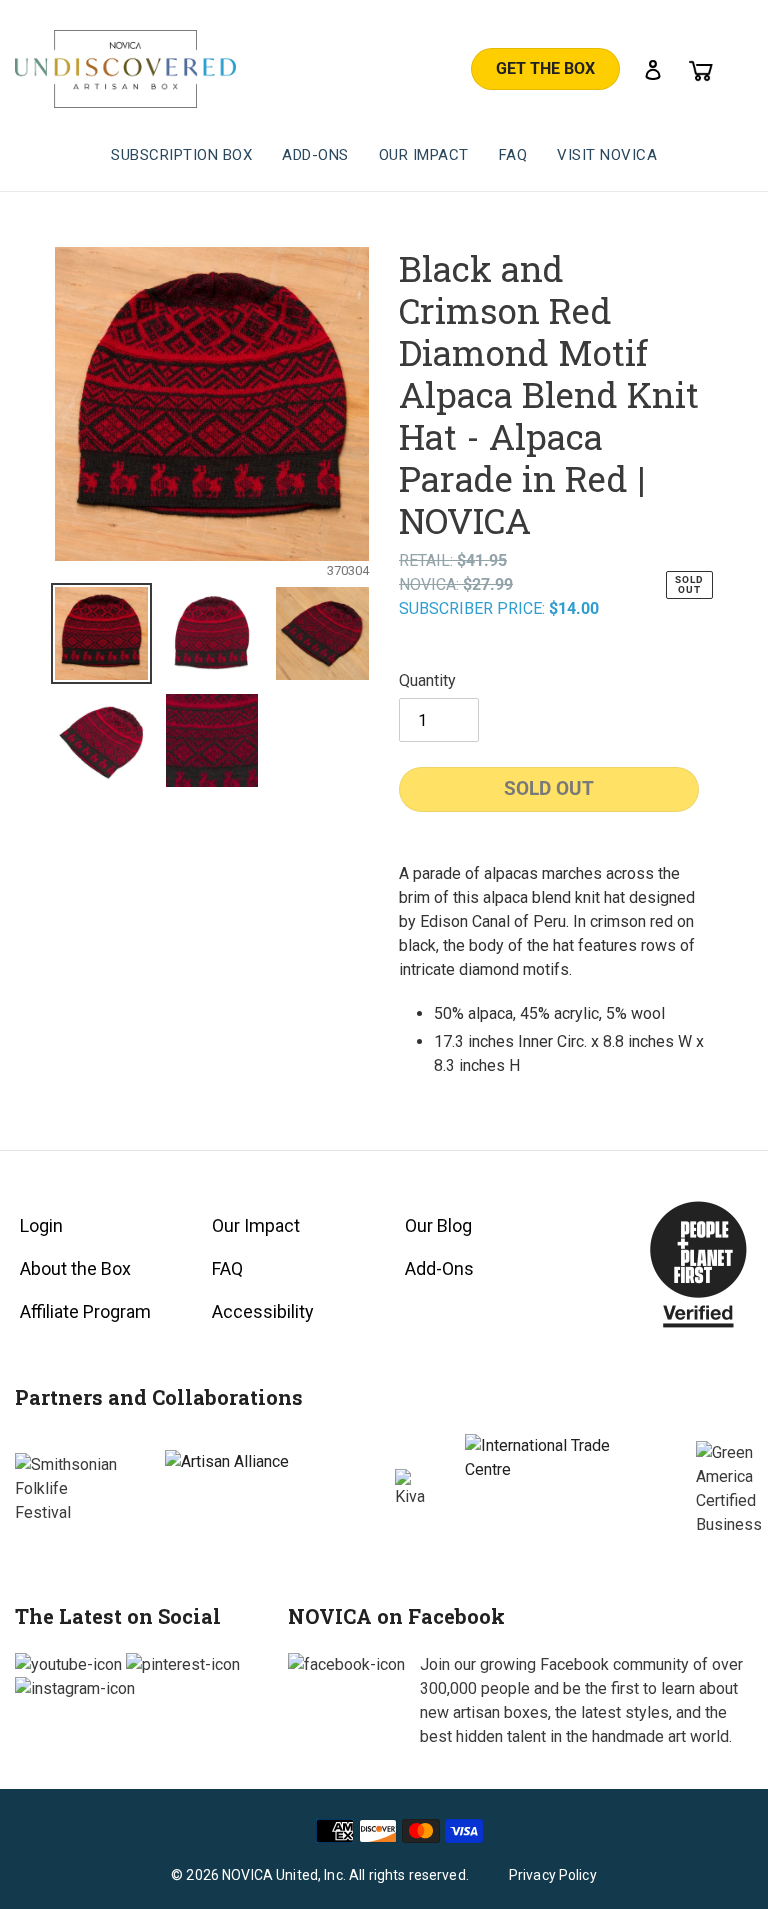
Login (41, 1225)
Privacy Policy (553, 1875)
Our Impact (256, 1225)
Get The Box (545, 68)
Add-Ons (439, 1268)
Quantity (427, 680)
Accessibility (263, 1311)
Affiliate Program (85, 1311)
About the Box (75, 1268)
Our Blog (438, 1225)
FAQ (227, 1268)
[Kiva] (410, 1489)
